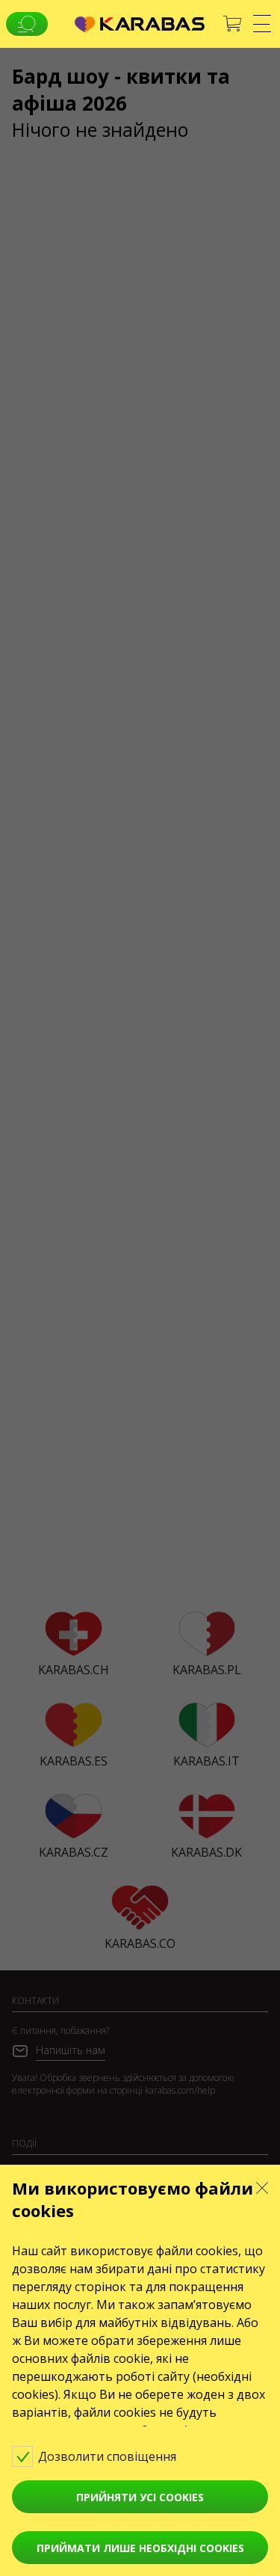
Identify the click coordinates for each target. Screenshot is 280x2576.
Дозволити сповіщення (109, 2456)
